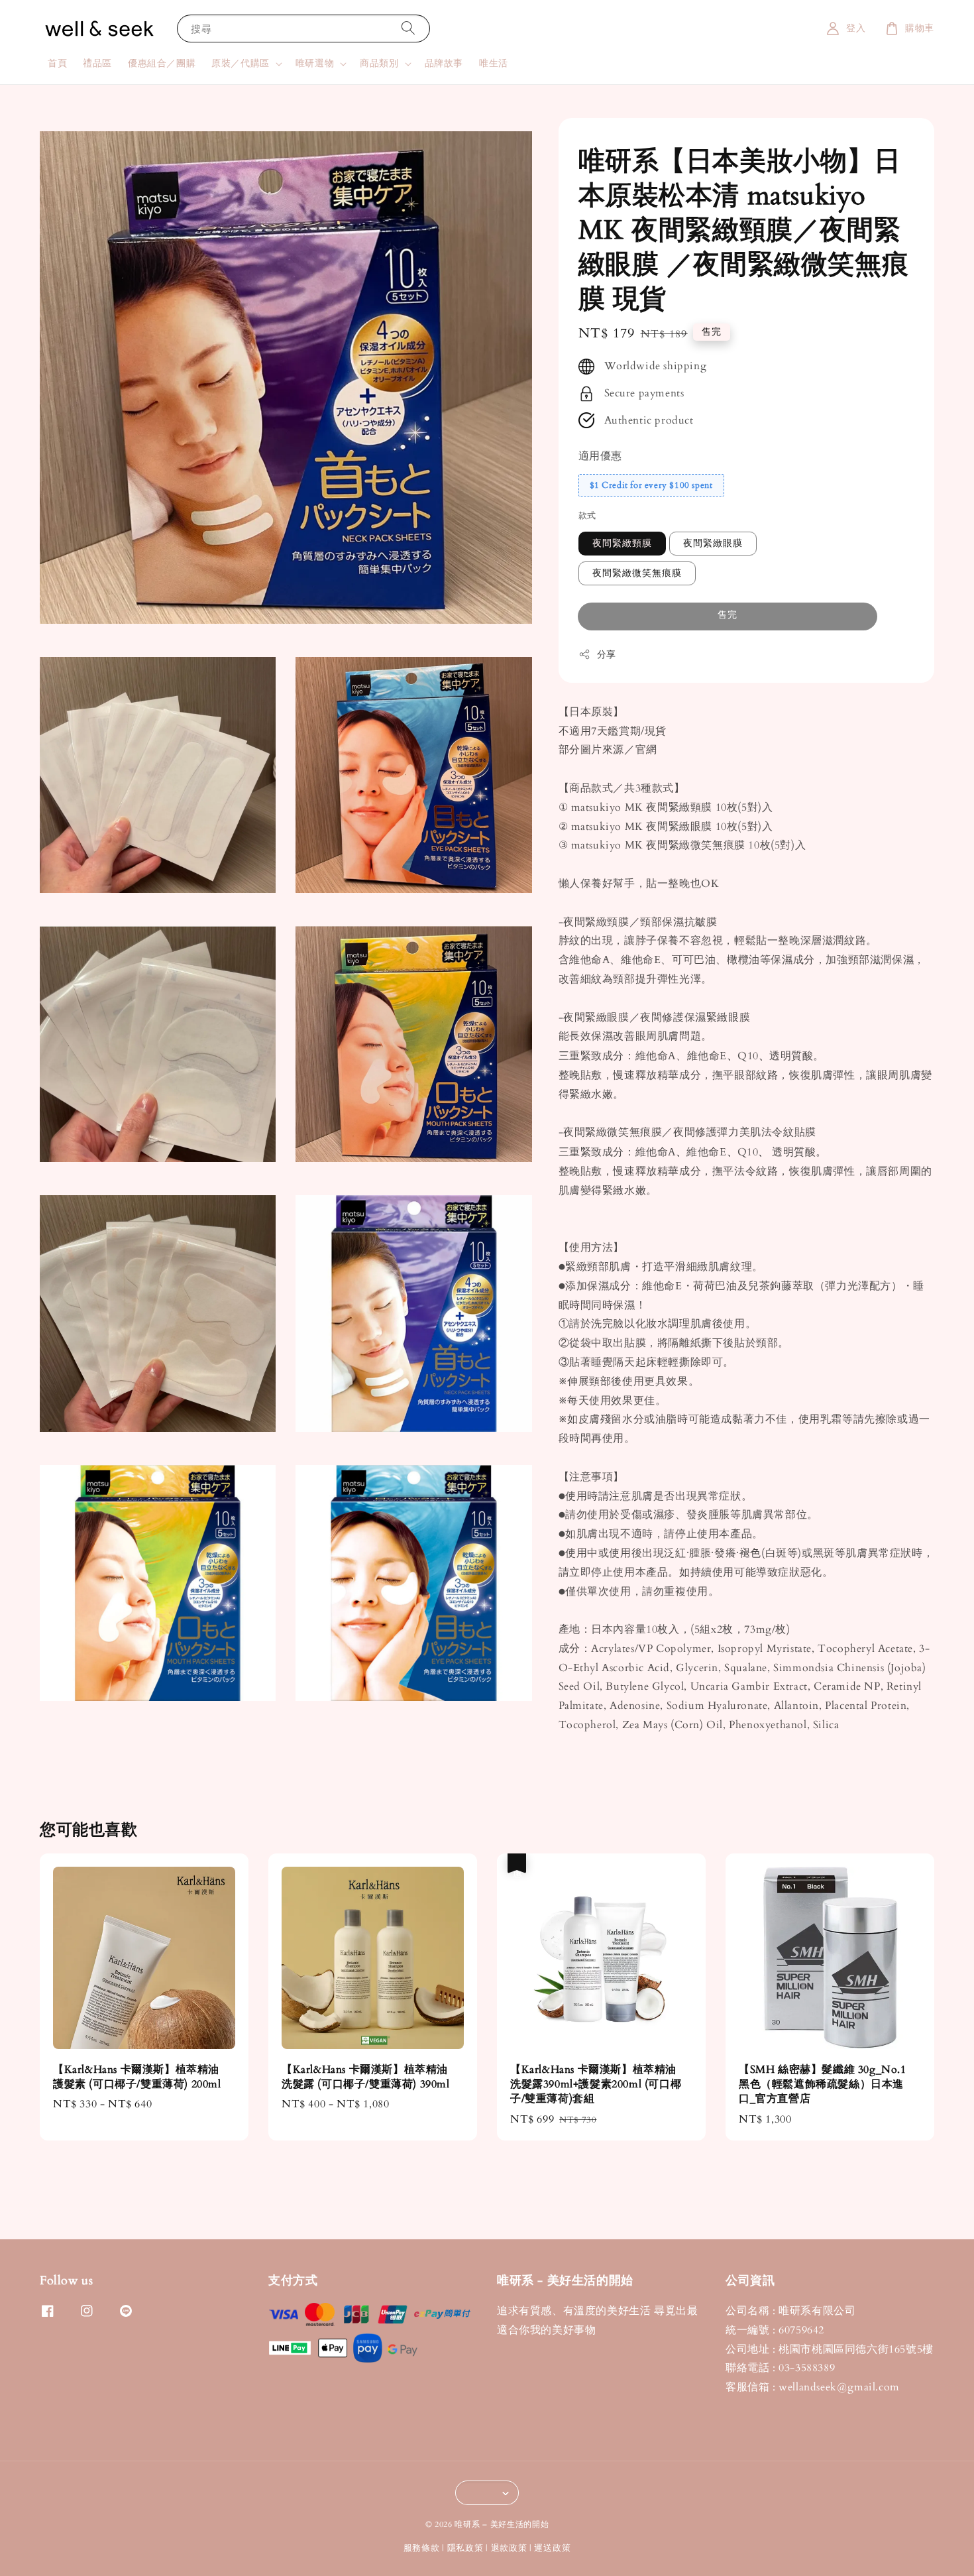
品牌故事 (444, 63)
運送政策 (552, 2548)
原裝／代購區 (241, 64)
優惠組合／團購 (162, 63)
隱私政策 (465, 2548)
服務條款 (422, 2548)
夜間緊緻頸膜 (622, 543)
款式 (587, 516)
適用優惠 (600, 456)
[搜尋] (408, 28)
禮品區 (97, 63)
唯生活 (494, 63)
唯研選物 (315, 64)
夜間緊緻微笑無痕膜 (637, 573)
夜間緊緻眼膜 (713, 543)
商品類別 (379, 64)
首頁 (57, 63)
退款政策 (509, 2548)
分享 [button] (607, 655)
